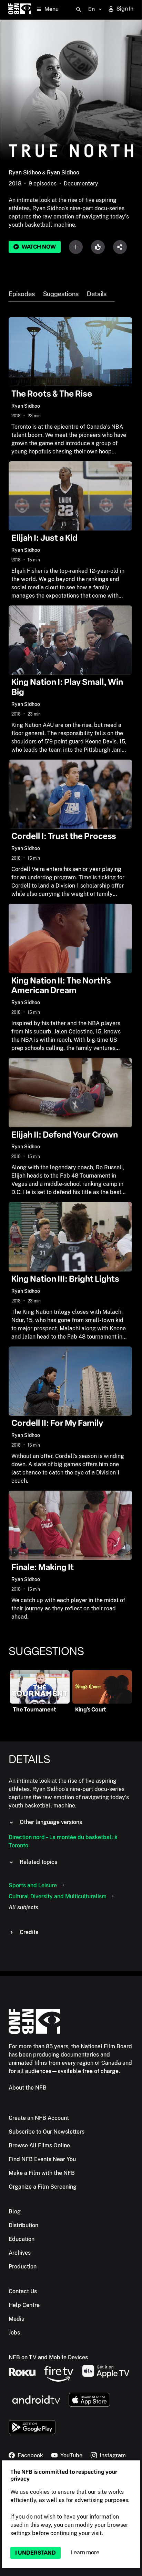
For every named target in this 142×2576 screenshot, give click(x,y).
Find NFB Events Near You (42, 2159)
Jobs (14, 2333)
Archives (20, 2253)
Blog (15, 2212)
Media (17, 2319)
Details (97, 294)
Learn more (85, 2552)
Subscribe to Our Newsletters (47, 2132)
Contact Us (23, 2291)
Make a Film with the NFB (42, 2173)
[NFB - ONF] (19, 9)
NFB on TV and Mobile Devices (48, 2357)
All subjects (23, 1907)
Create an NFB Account (39, 2118)
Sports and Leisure (33, 1885)
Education (22, 2239)
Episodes (22, 294)
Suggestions (61, 294)
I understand (35, 2553)
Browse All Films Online (39, 2145)
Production (23, 2267)
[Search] (79, 10)
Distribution (23, 2225)
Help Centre (24, 2305)
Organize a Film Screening (43, 2187)
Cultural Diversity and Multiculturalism (58, 1896)
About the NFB (28, 2088)
